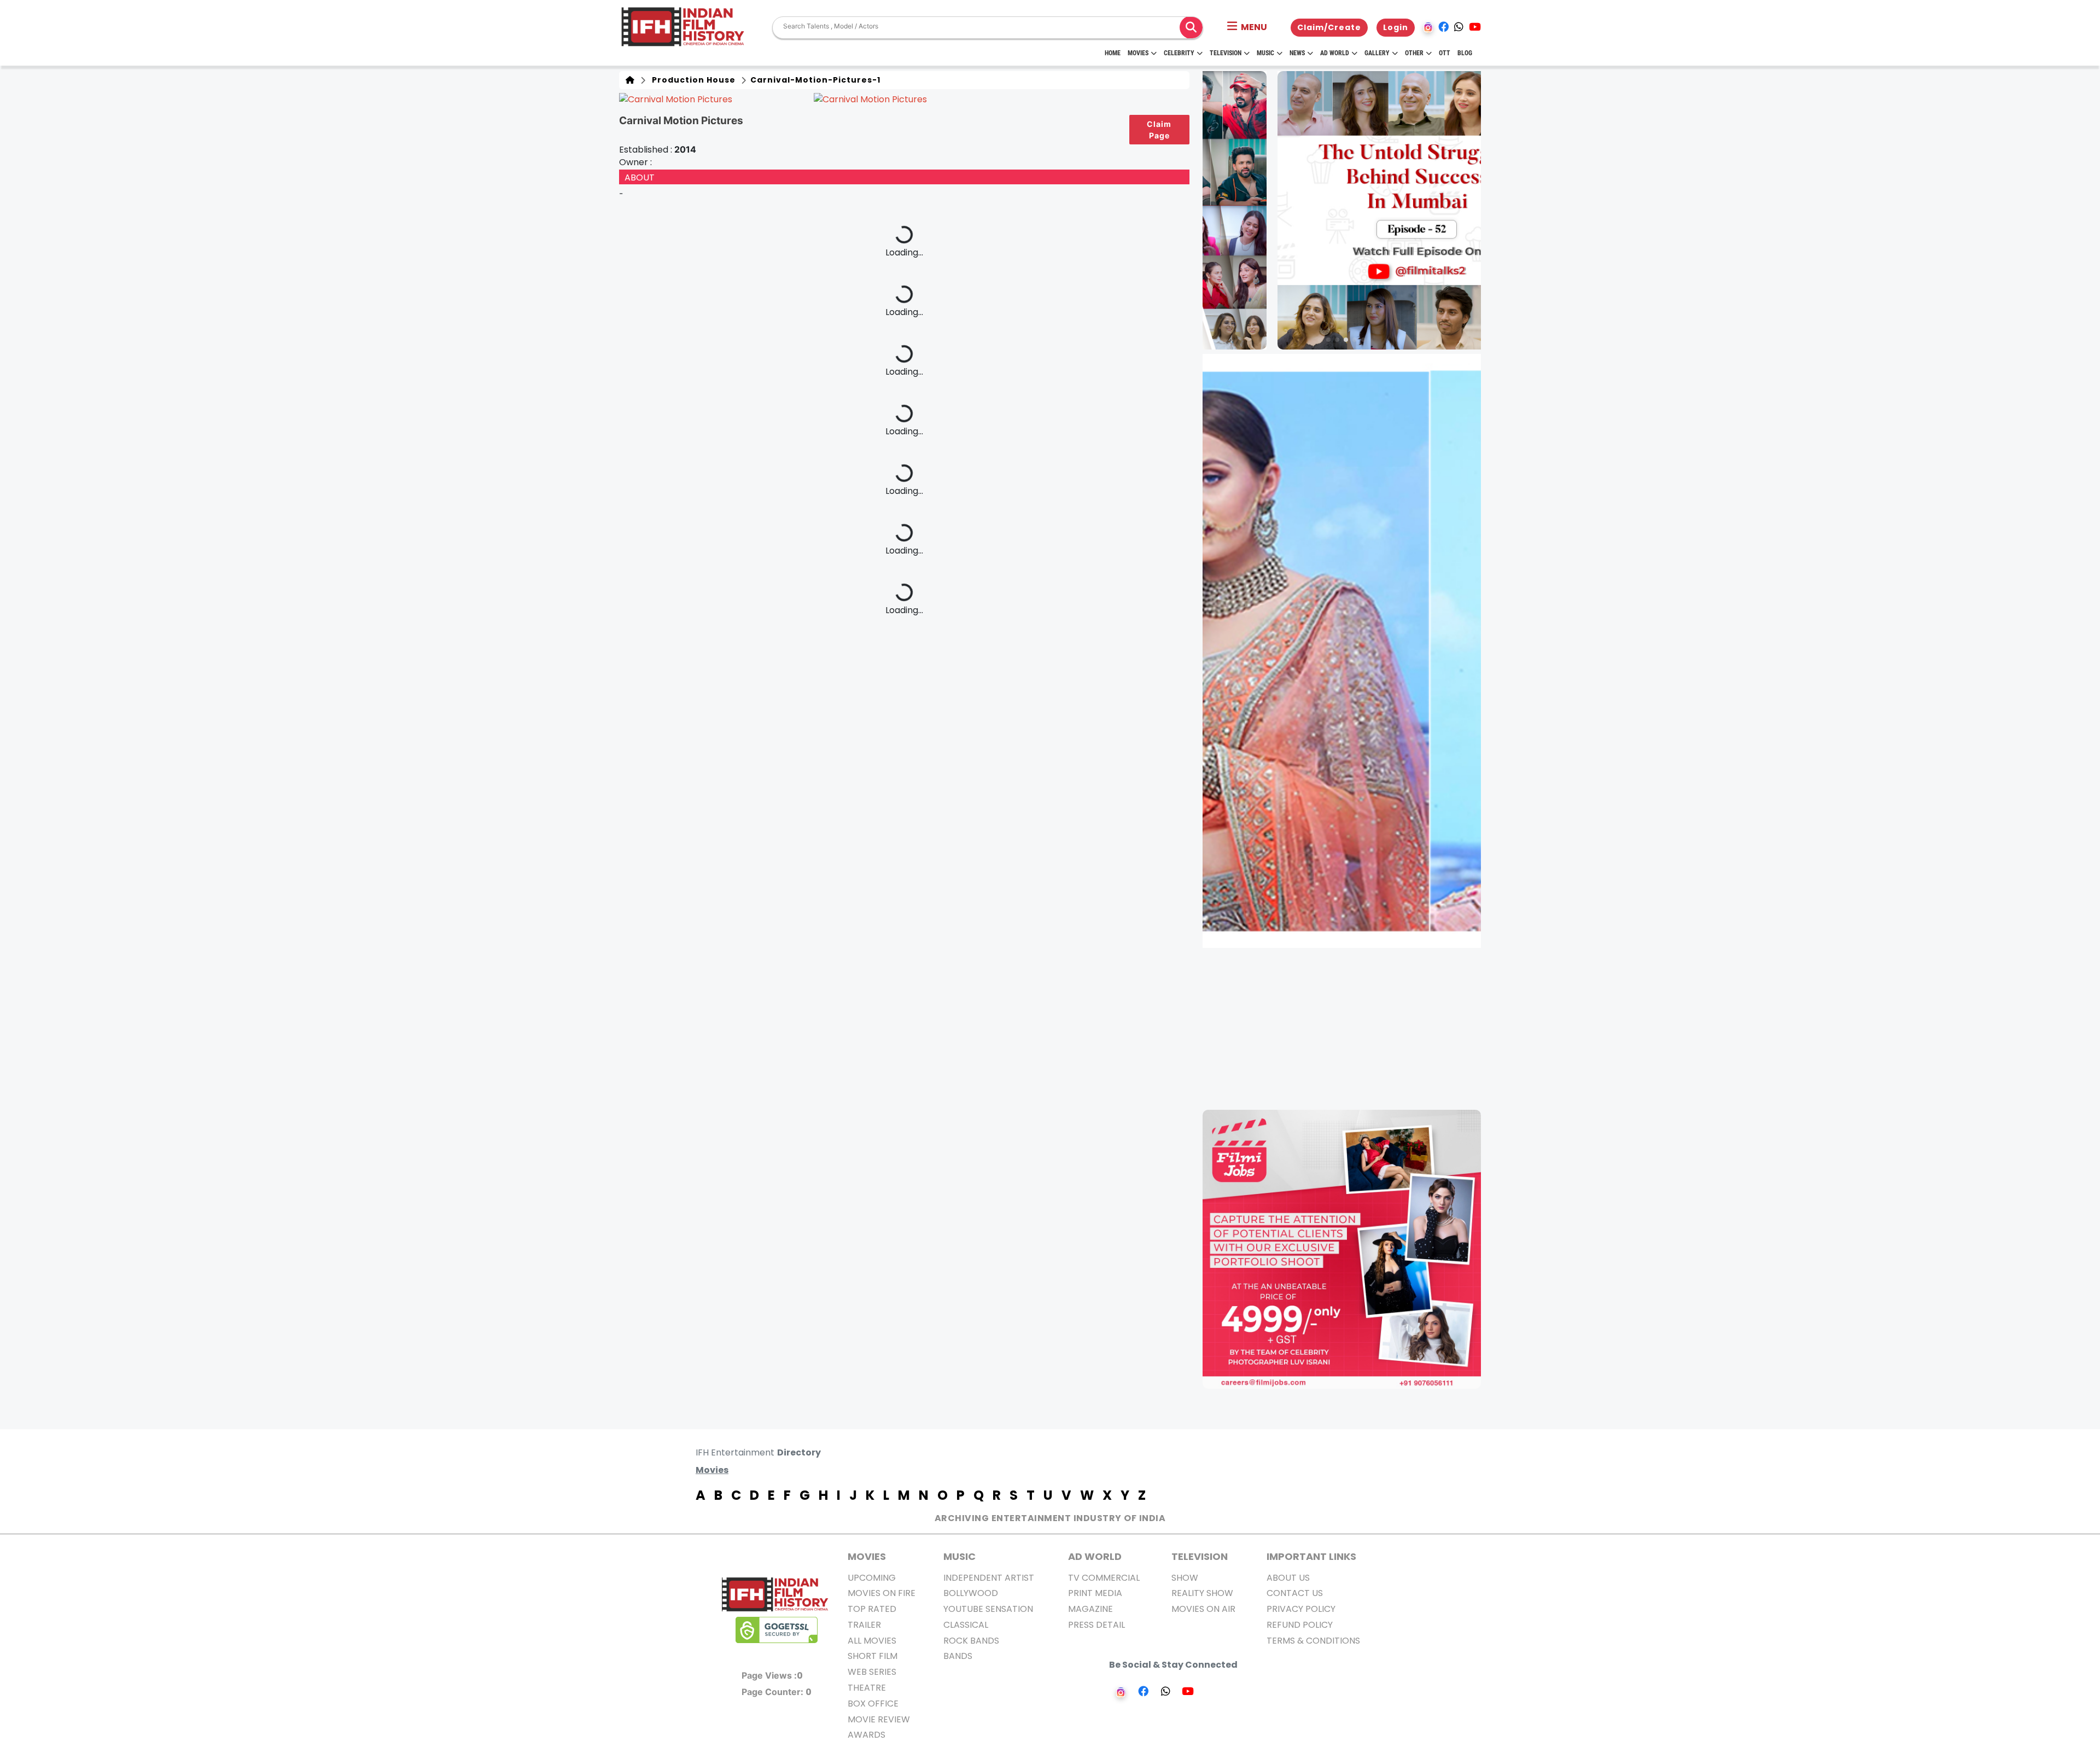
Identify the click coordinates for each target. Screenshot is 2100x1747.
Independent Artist (989, 1578)
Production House (692, 80)
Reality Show (1202, 1593)
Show (1185, 1578)
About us (1288, 1578)
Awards (867, 1735)
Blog (1465, 53)
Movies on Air (1203, 1609)
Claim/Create (1329, 27)
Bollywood (971, 1593)
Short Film (873, 1656)
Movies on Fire (882, 1593)
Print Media (1095, 1593)
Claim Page (1159, 130)
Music (1265, 53)
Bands (958, 1656)
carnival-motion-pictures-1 (814, 80)
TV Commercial (1104, 1578)
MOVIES (867, 1556)
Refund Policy (1300, 1625)
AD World (1095, 1556)
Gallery (1377, 53)
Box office (873, 1704)
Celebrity (1179, 53)
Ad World (1335, 53)
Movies (1138, 53)
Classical (966, 1625)
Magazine (1090, 1609)
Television (1226, 53)
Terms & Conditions (1313, 1641)
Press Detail (1096, 1625)
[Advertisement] (1348, 1029)
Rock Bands (971, 1641)
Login (1396, 27)
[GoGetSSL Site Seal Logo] (777, 1630)
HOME (1113, 53)
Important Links (1311, 1556)
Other (1414, 53)
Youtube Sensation (988, 1609)
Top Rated (872, 1609)
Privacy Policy (1301, 1609)
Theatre (867, 1688)
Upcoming (872, 1578)
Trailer (864, 1625)
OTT (1445, 53)
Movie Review (879, 1719)
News (1297, 53)
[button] (1247, 27)
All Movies (872, 1641)
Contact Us (1295, 1593)
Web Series (872, 1672)
